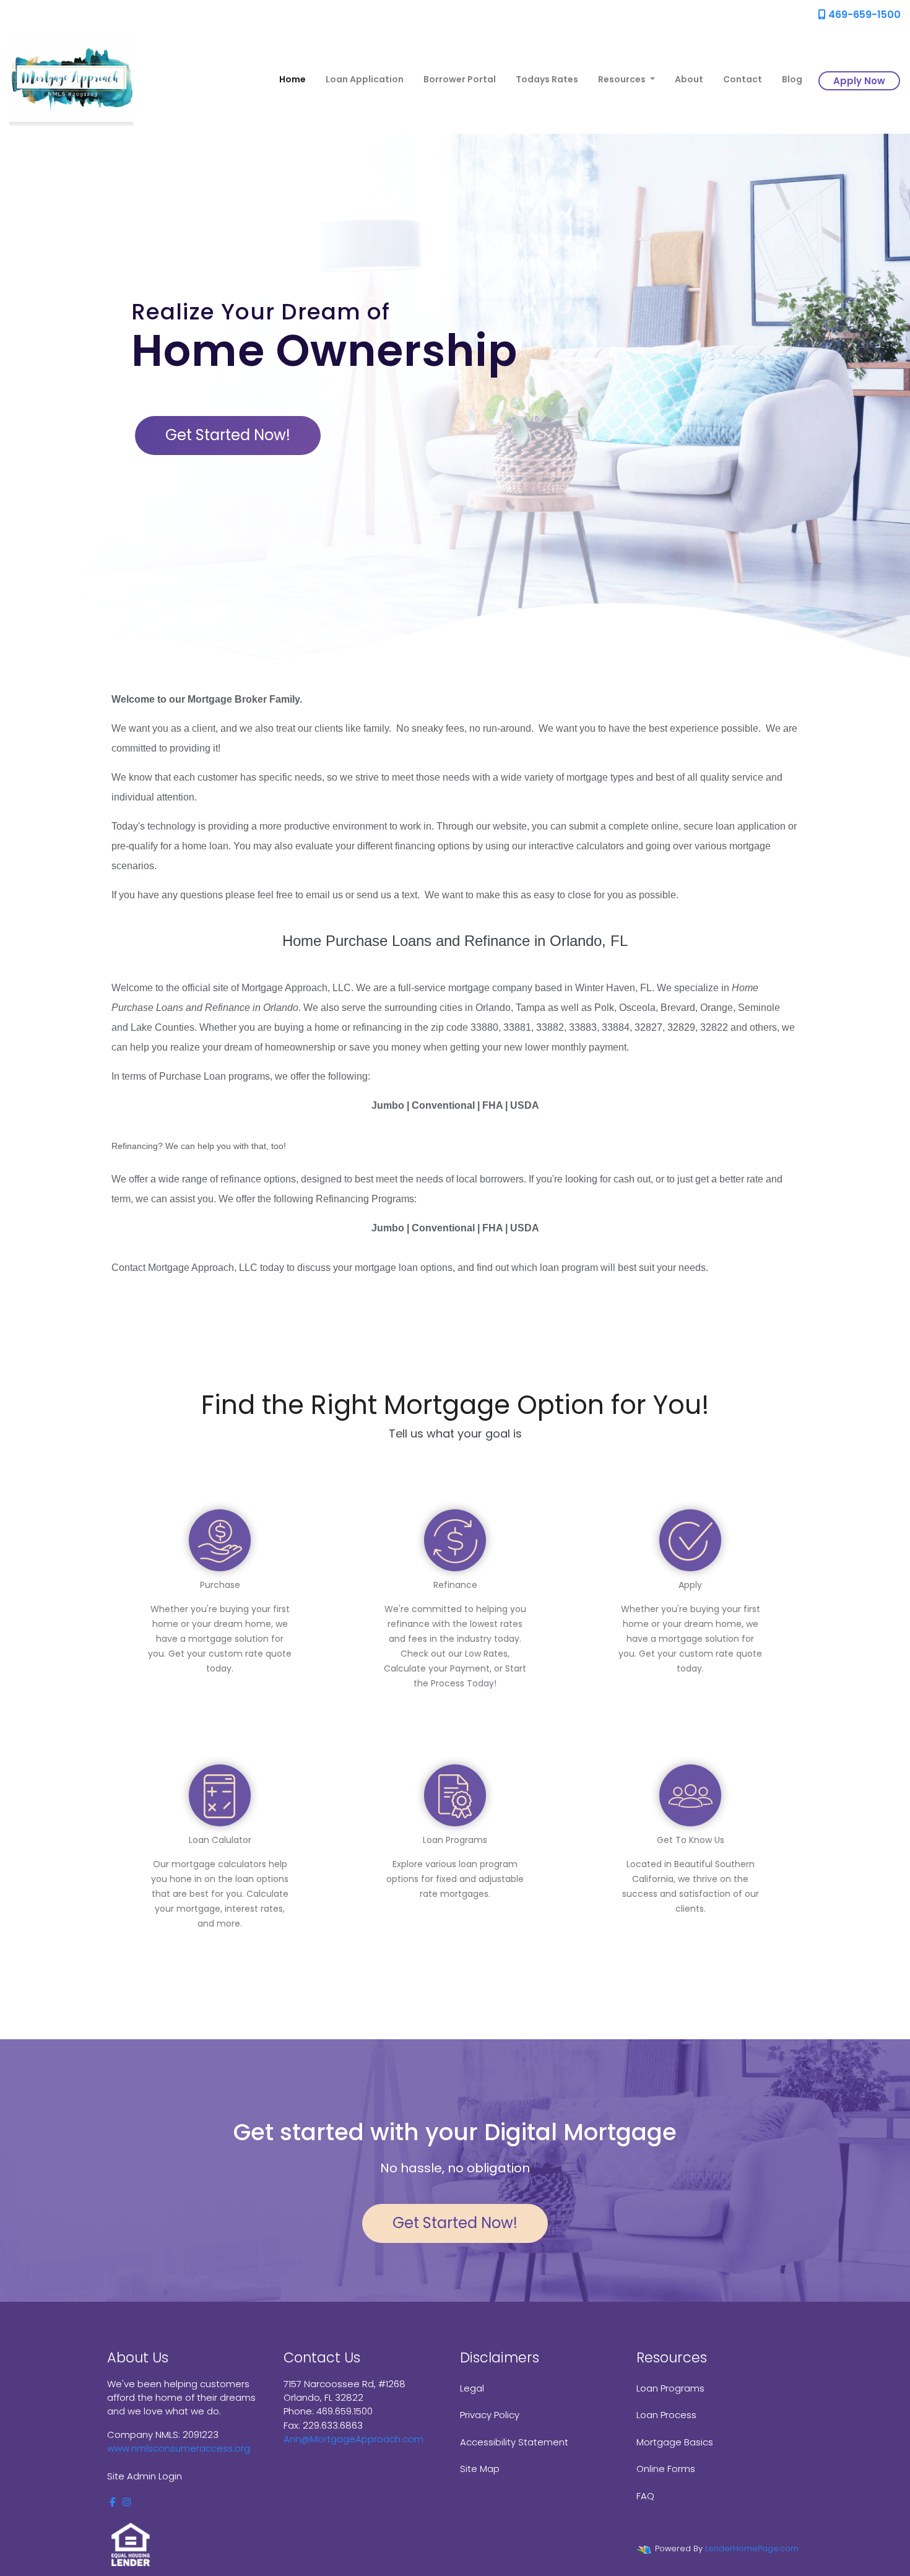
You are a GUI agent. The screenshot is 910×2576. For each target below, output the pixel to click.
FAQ (645, 2496)
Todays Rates (547, 79)
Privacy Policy (490, 2415)
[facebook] (112, 2502)
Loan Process (666, 2415)
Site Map (480, 2469)
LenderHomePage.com (752, 2548)
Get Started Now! (228, 435)
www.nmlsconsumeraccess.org (179, 2448)
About (689, 79)
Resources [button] (623, 79)
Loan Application (365, 79)
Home (292, 79)
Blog (792, 79)
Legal (472, 2388)
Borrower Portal (460, 79)
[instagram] (127, 2502)
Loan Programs (670, 2388)
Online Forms (666, 2469)
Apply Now (859, 81)
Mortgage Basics (675, 2442)
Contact (743, 79)
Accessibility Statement (514, 2442)
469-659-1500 (863, 15)
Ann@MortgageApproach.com (353, 2439)
